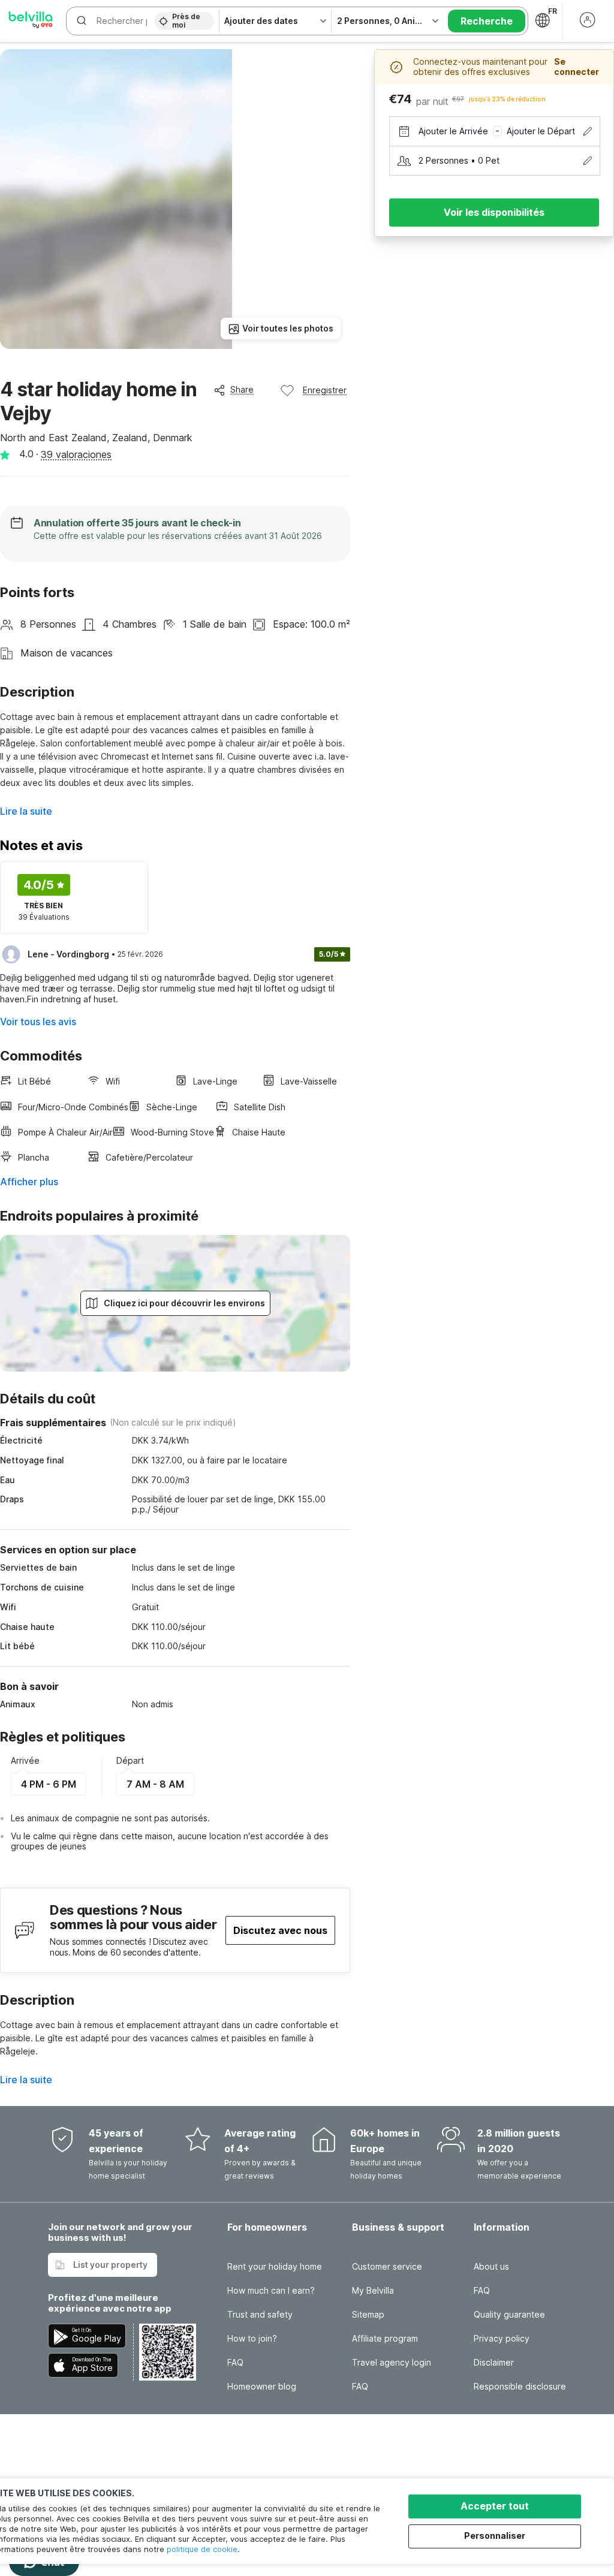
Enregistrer (325, 390)
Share (242, 389)
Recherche (487, 21)
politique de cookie (202, 2549)
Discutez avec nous (280, 1930)
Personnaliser (495, 2536)
